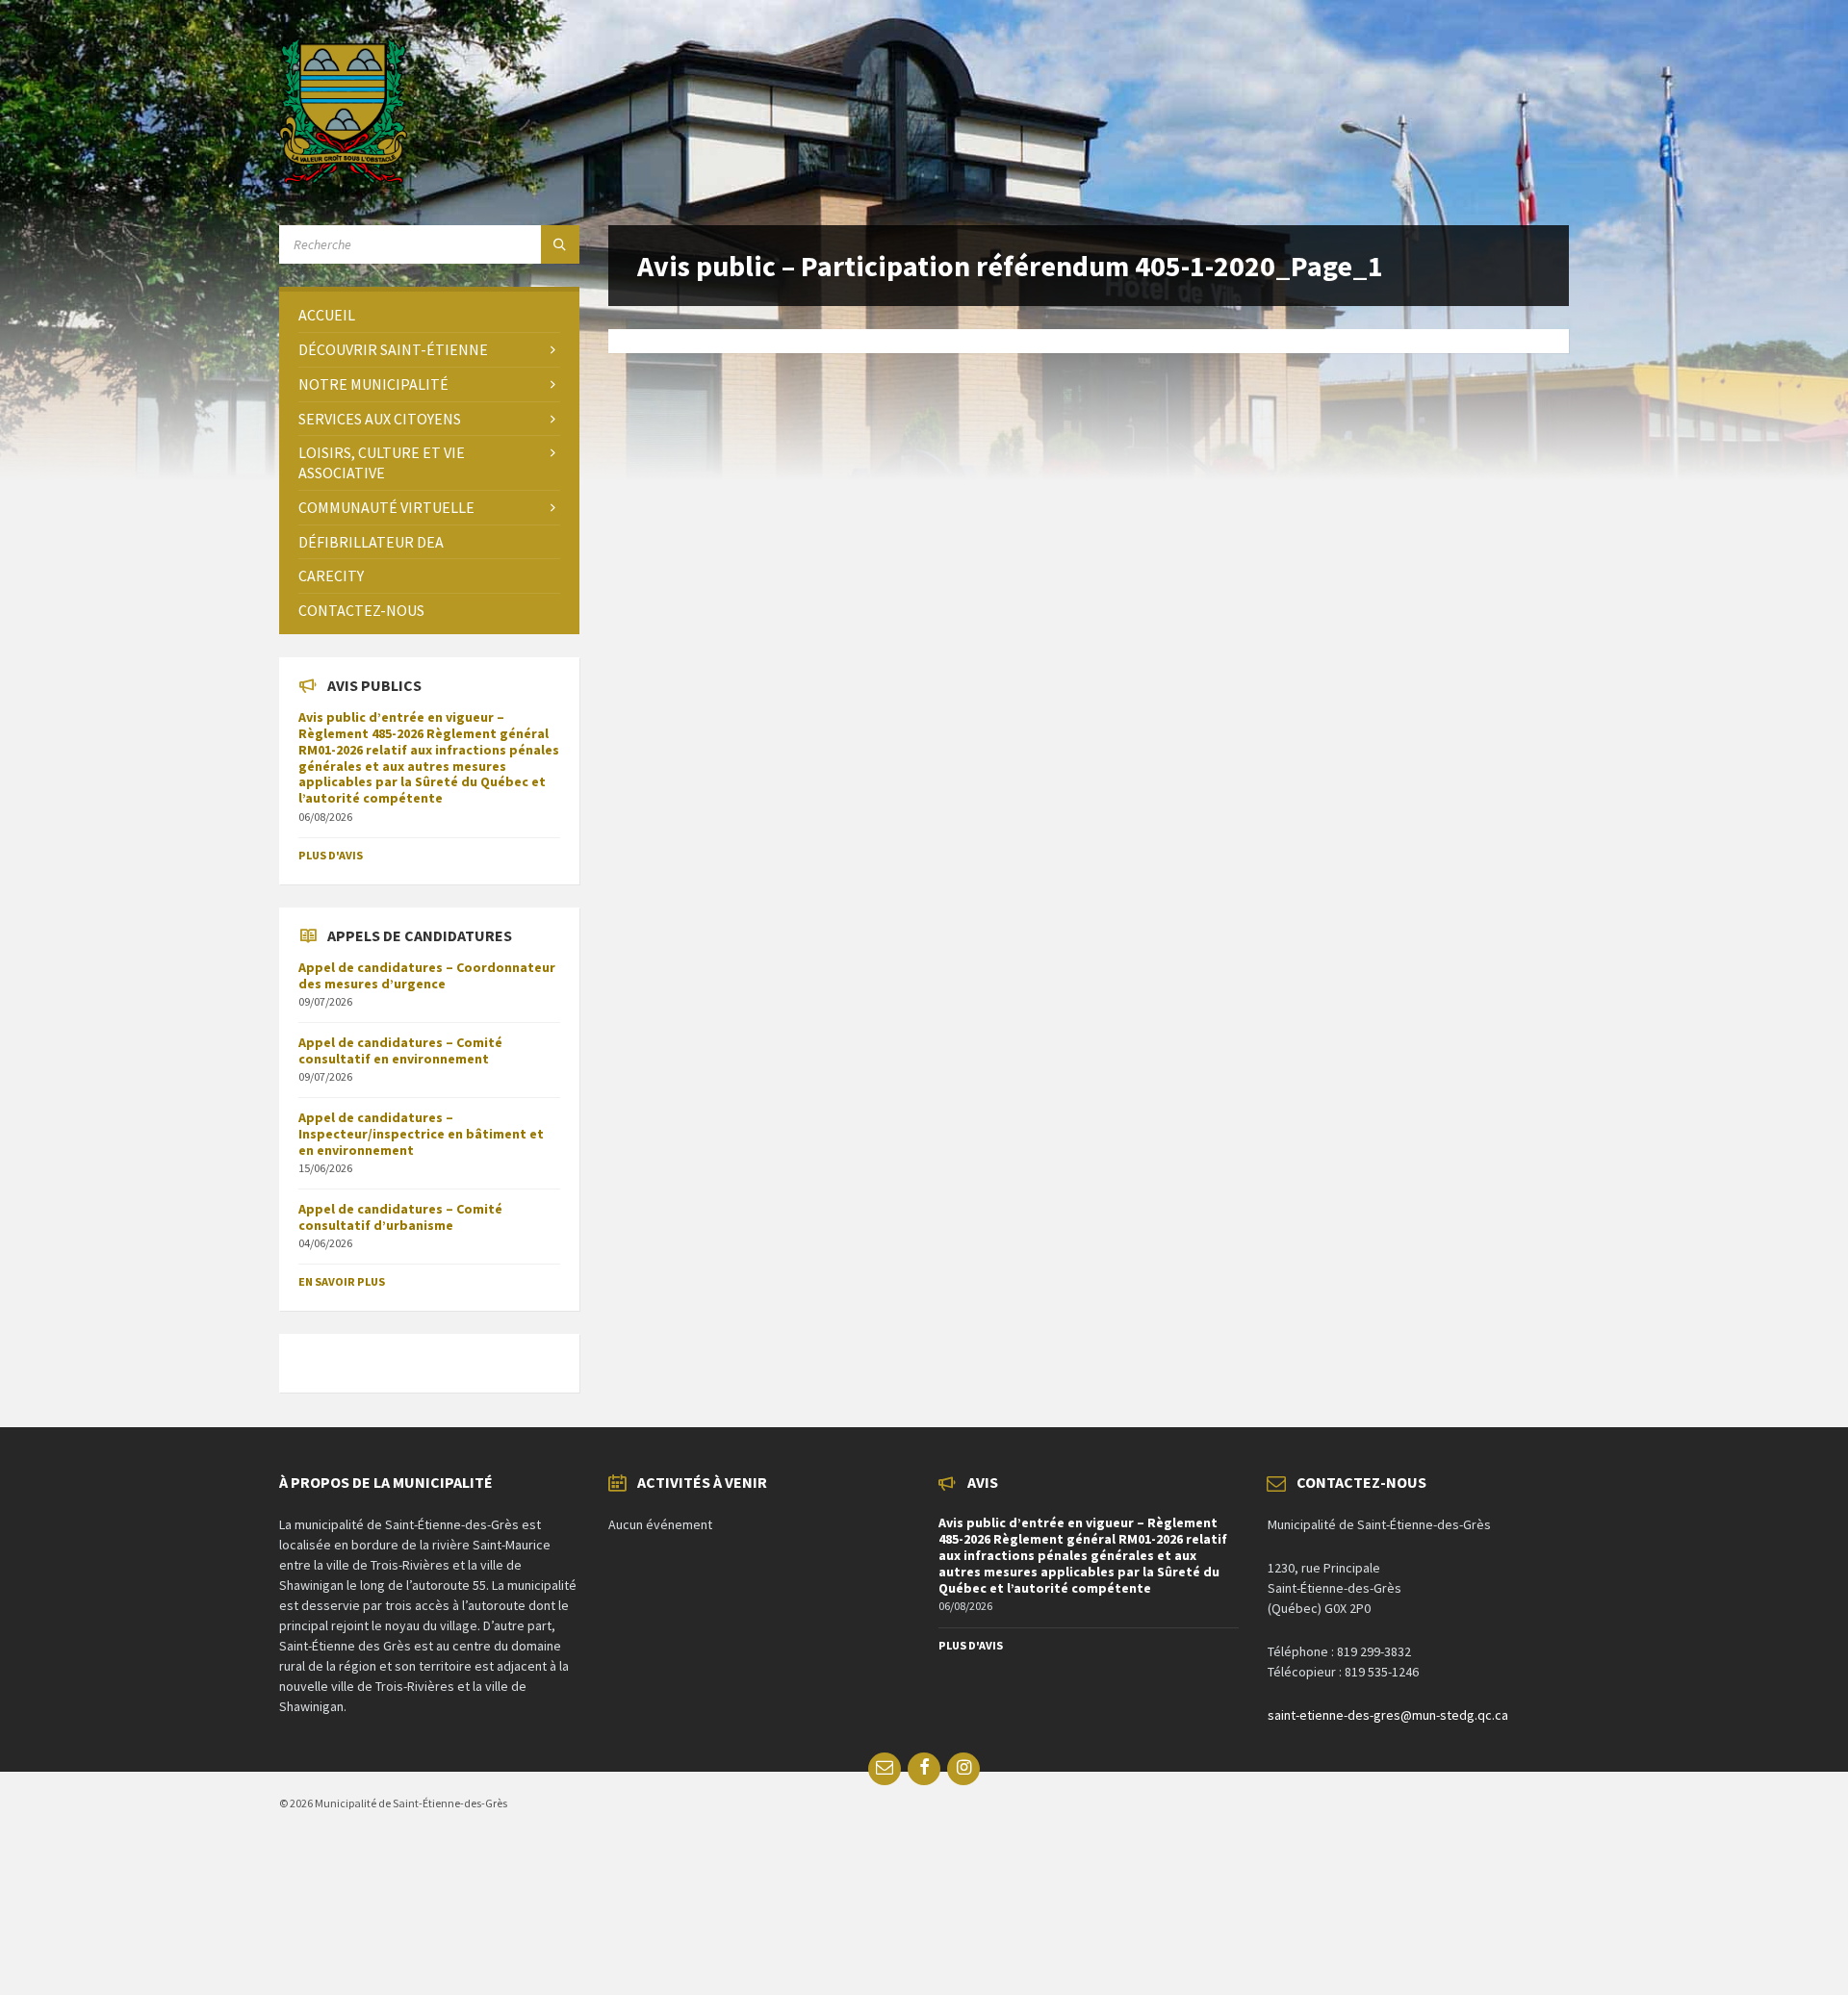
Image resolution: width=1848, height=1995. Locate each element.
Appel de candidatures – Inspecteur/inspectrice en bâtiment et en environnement (421, 1134)
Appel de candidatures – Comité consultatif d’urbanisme (400, 1217)
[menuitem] (429, 315)
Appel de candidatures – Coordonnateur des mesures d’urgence (427, 975)
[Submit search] (560, 244)
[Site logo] (343, 178)
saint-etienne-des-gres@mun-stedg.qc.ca (1388, 1715)
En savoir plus (342, 1281)
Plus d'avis (331, 855)
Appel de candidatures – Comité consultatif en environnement (400, 1050)
